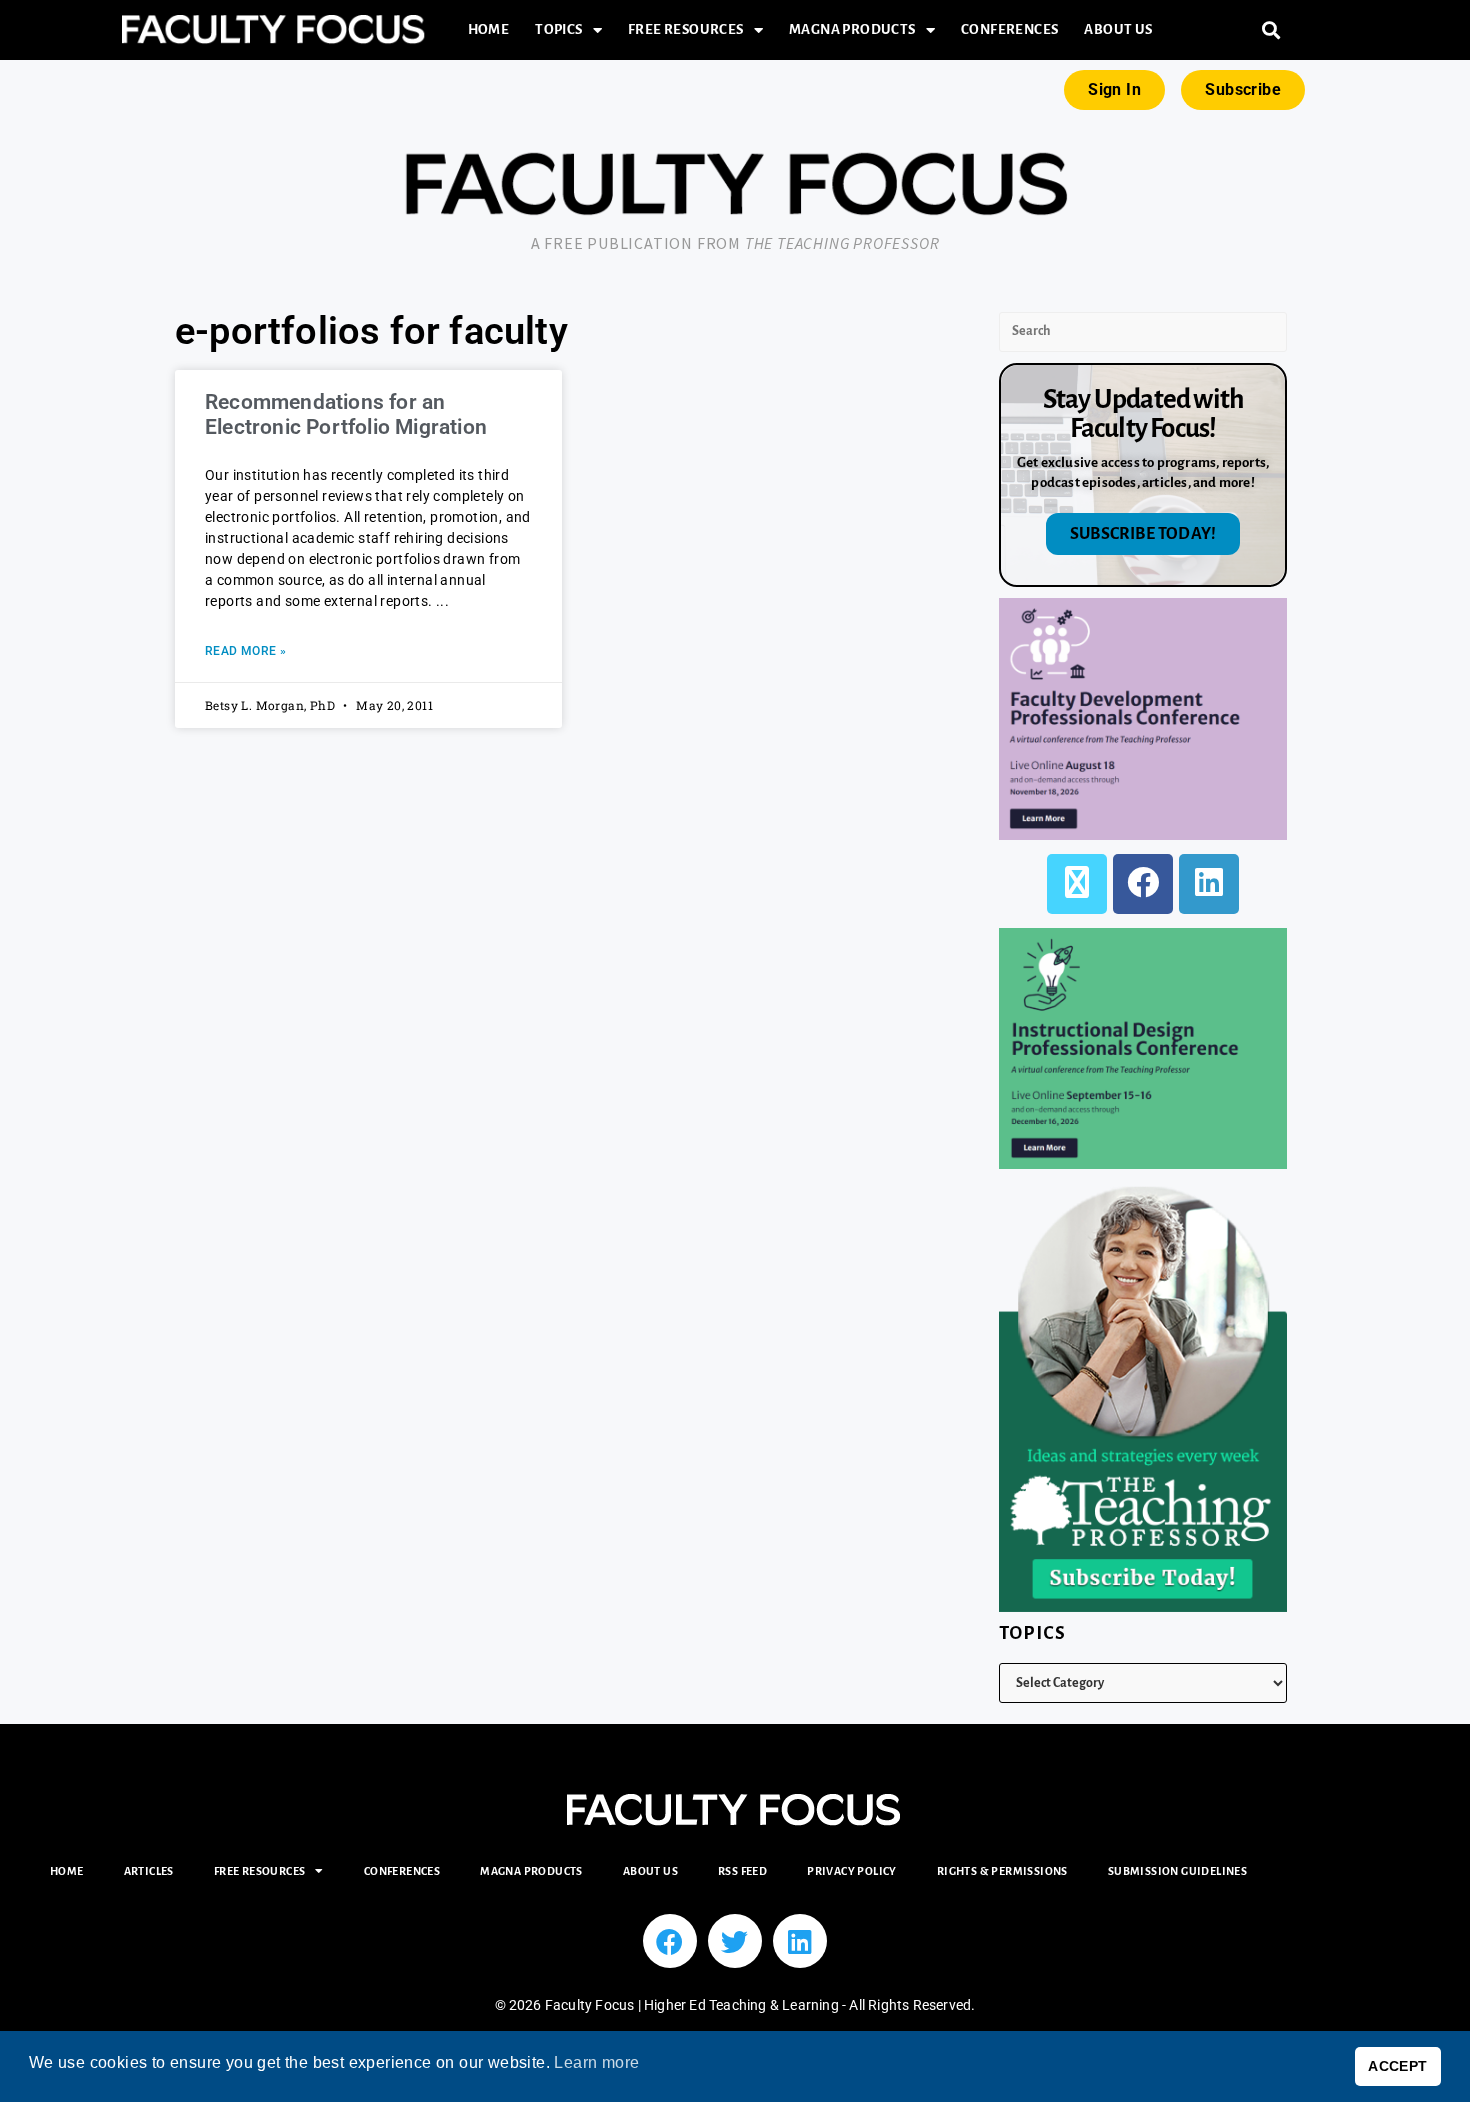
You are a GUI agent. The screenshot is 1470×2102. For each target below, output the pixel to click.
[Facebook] (1143, 884)
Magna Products (852, 29)
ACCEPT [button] (1397, 2066)
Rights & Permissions (1002, 1871)
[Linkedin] (800, 1941)
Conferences (1009, 29)
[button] (1271, 30)
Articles (149, 1871)
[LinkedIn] (1209, 884)
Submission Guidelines (1177, 1871)
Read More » (245, 651)
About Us (1118, 29)
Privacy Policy (852, 1871)
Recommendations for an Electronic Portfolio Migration (346, 414)
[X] (1077, 884)
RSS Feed (742, 1871)
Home (489, 29)
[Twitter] (735, 1941)
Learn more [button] (596, 2062)
